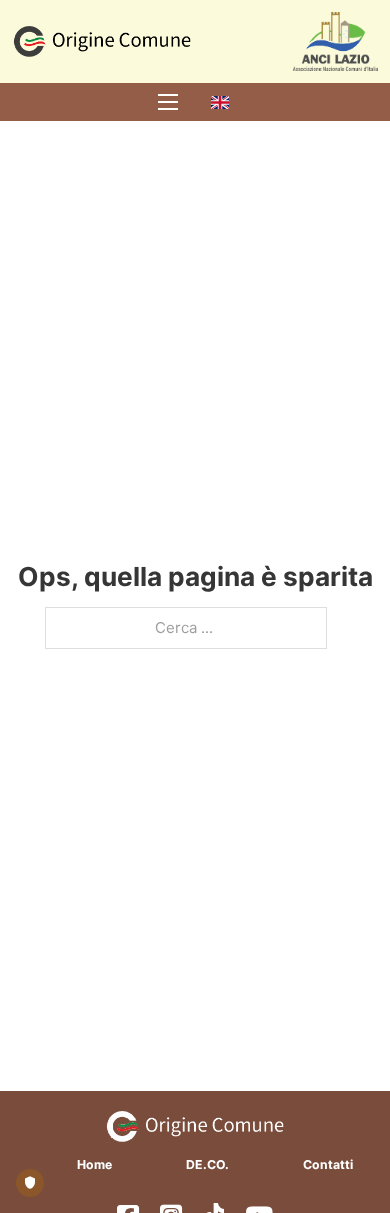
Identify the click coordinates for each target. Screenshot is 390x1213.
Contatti (328, 1164)
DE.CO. (207, 1164)
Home (94, 1164)
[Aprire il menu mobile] (168, 102)
